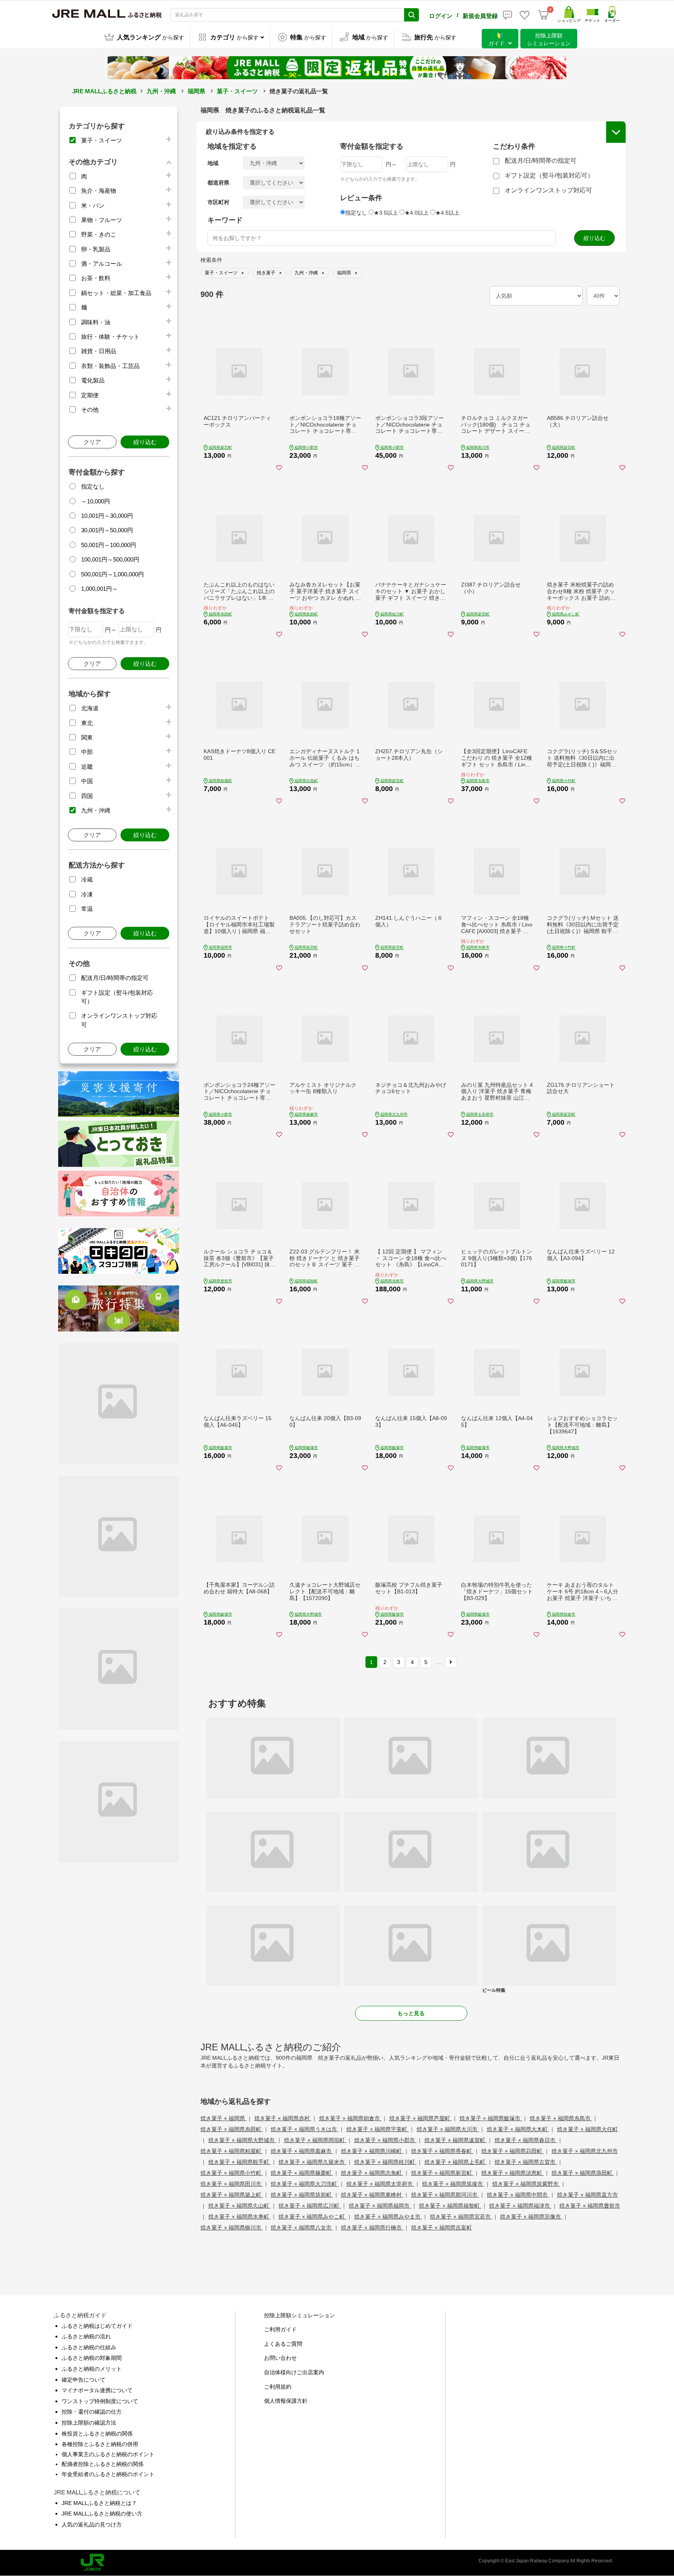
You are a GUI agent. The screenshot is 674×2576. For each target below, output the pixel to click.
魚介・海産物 (99, 191)
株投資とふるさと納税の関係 (97, 2434)
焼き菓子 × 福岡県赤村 (283, 2118)
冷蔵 (87, 879)
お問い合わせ (280, 2358)
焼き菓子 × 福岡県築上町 (232, 2195)
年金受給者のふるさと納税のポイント (108, 2474)
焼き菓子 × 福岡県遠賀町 (456, 2140)
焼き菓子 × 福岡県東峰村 (372, 2195)
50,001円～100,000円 (109, 545)
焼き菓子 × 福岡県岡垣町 (315, 2140)
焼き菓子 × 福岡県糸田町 (232, 2129)
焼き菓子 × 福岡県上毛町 (456, 2162)
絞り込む (145, 442)
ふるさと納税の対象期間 (92, 2358)
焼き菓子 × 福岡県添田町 (583, 2173)
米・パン (93, 205)
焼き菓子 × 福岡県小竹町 (232, 2173)
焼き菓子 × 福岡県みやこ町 (312, 2217)
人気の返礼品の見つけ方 (92, 2524)
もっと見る (411, 2013)
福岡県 (196, 91)
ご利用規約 (278, 2387)
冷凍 (87, 894)
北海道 (90, 708)
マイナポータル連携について (97, 2390)
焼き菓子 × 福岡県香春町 (442, 2151)
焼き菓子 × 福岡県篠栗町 (302, 2173)
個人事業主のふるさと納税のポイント (108, 2454)
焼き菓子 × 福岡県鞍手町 (239, 2162)
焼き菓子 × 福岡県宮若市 (461, 2217)
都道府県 (218, 183)
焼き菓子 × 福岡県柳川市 (232, 2228)
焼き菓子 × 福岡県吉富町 (442, 2228)
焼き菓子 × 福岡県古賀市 (526, 2162)
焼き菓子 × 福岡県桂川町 (385, 2162)
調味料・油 (96, 322)
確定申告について (83, 2380)
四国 (87, 796)
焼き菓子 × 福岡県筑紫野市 (526, 2184)
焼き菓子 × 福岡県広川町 (310, 2206)
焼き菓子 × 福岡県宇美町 (378, 2129)
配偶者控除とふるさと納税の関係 (103, 2464)
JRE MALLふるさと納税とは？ (99, 2503)
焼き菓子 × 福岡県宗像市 (531, 2217)
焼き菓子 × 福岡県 (223, 2118)
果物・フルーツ (102, 220)
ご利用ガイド (280, 2329)
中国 (87, 781)
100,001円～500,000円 (110, 559)
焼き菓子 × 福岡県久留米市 (312, 2162)
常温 (87, 909)
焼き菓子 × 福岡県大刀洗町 (305, 2184)
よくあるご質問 (283, 2344)
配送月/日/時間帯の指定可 (115, 978)
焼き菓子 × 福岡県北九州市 (585, 2151)
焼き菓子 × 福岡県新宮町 (442, 2173)
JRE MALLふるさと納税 (104, 91)
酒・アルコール (102, 264)
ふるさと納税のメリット (92, 2369)
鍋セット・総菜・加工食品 (116, 293)
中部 (87, 752)
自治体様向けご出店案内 (294, 2372)
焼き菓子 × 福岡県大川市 (448, 2129)
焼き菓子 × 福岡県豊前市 (590, 2206)
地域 (213, 163)
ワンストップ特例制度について (100, 2401)
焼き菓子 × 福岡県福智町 (450, 2206)
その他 (90, 410)
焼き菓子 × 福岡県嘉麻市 (302, 2151)
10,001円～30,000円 (107, 516)
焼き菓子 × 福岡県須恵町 (513, 2173)
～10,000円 (96, 501)
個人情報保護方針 (286, 2401)
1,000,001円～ (99, 589)
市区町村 (218, 202)
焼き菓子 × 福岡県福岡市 (380, 2206)
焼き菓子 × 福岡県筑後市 (453, 2184)
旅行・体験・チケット (110, 337)
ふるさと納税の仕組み (89, 2347)
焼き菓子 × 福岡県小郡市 (385, 2140)
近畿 (87, 767)
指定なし (93, 486)
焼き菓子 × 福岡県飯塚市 (491, 2118)
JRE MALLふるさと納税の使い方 (102, 2514)
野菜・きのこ (99, 234)
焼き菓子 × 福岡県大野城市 (242, 2140)
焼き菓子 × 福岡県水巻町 (239, 2217)
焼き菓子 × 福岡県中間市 (518, 2195)
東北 (87, 723)
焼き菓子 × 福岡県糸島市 (561, 2118)
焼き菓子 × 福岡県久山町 (239, 2206)
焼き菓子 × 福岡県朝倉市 (350, 2118)
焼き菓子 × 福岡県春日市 (526, 2140)
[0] (543, 15)
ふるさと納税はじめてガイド (97, 2326)
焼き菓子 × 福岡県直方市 (587, 2195)
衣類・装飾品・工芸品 (110, 366)
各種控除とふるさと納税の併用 (100, 2444)
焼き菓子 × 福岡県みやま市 (388, 2217)
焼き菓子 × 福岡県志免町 (372, 2173)
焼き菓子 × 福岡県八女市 (302, 2228)
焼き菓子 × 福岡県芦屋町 (420, 2118)
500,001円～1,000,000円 (113, 574)
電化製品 (93, 380)
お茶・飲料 (96, 278)
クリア (92, 442)
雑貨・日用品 (99, 351)
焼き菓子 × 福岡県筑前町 (302, 2195)
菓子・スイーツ (237, 91)
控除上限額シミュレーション (300, 2315)
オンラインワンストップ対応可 (548, 190)
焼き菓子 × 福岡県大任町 (587, 2129)
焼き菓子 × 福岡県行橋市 (372, 2228)
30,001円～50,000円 (107, 530)
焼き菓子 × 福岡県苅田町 (513, 2151)
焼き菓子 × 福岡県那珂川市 (445, 2195)
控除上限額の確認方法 (89, 2423)
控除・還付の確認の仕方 (92, 2412)
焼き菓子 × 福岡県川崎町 (372, 2151)
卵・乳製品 (96, 249)
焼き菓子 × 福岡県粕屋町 (232, 2151)
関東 (87, 737)
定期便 (90, 395)
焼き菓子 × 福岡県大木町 (518, 2129)
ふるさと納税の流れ (86, 2336)
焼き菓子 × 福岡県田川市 (232, 2184)
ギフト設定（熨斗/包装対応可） (549, 175)
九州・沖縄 (161, 91)
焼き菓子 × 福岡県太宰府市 (380, 2184)
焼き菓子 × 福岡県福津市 (520, 2206)
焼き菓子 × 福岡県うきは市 (305, 2129)
